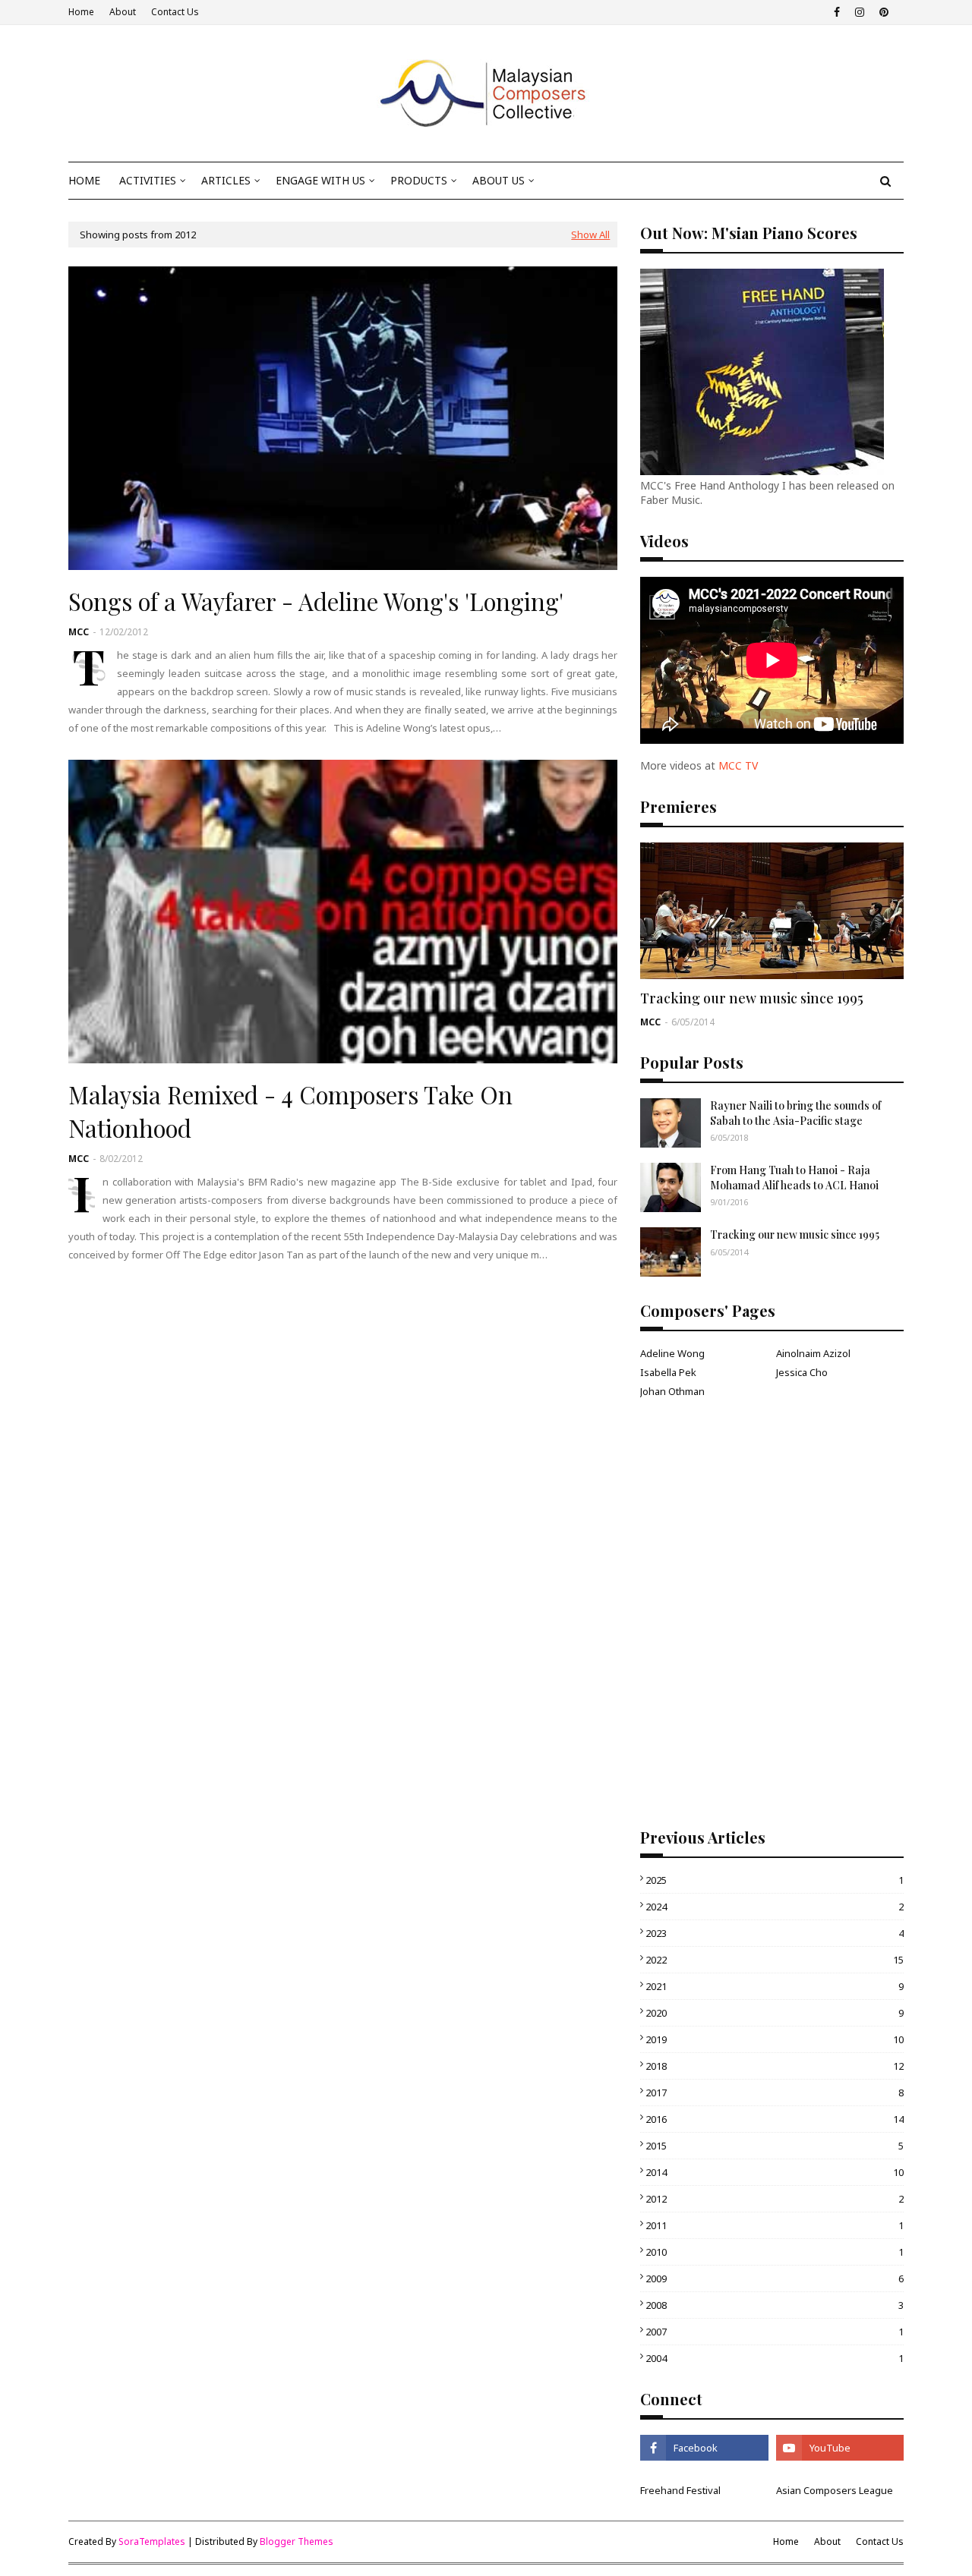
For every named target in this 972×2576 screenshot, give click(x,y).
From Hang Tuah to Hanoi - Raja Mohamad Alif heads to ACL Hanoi (794, 1178)
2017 (775, 2093)
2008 (775, 2305)
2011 (775, 2225)
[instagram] (860, 12)
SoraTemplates (152, 2541)
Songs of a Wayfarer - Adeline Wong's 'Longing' (316, 601)
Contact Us (175, 12)
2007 (775, 2332)
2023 (775, 1933)
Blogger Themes (297, 2541)
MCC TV (738, 765)
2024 (775, 1907)
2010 (775, 2252)
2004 (775, 2358)
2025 (775, 1880)
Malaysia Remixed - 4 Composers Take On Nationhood (290, 1111)
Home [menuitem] (84, 180)
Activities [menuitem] (148, 180)
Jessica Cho (802, 1372)
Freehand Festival (680, 2490)
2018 (775, 2066)
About (123, 12)
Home (81, 12)
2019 (775, 2039)
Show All (590, 235)
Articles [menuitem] (226, 180)
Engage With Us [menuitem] (320, 180)
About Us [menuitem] (499, 180)
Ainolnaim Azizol (813, 1353)
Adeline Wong (672, 1353)
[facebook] (837, 12)
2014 (775, 2172)
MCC (79, 632)
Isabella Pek (668, 1372)
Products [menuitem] (419, 180)
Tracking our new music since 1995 (752, 998)
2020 (775, 2013)
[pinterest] (882, 12)
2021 (775, 1986)
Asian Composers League (835, 2490)
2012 (775, 2199)
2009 (775, 2278)
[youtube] (840, 2448)
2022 (775, 1960)
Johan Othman (672, 1391)
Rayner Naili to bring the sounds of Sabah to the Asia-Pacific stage (795, 1113)
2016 (775, 2119)
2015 (775, 2146)
